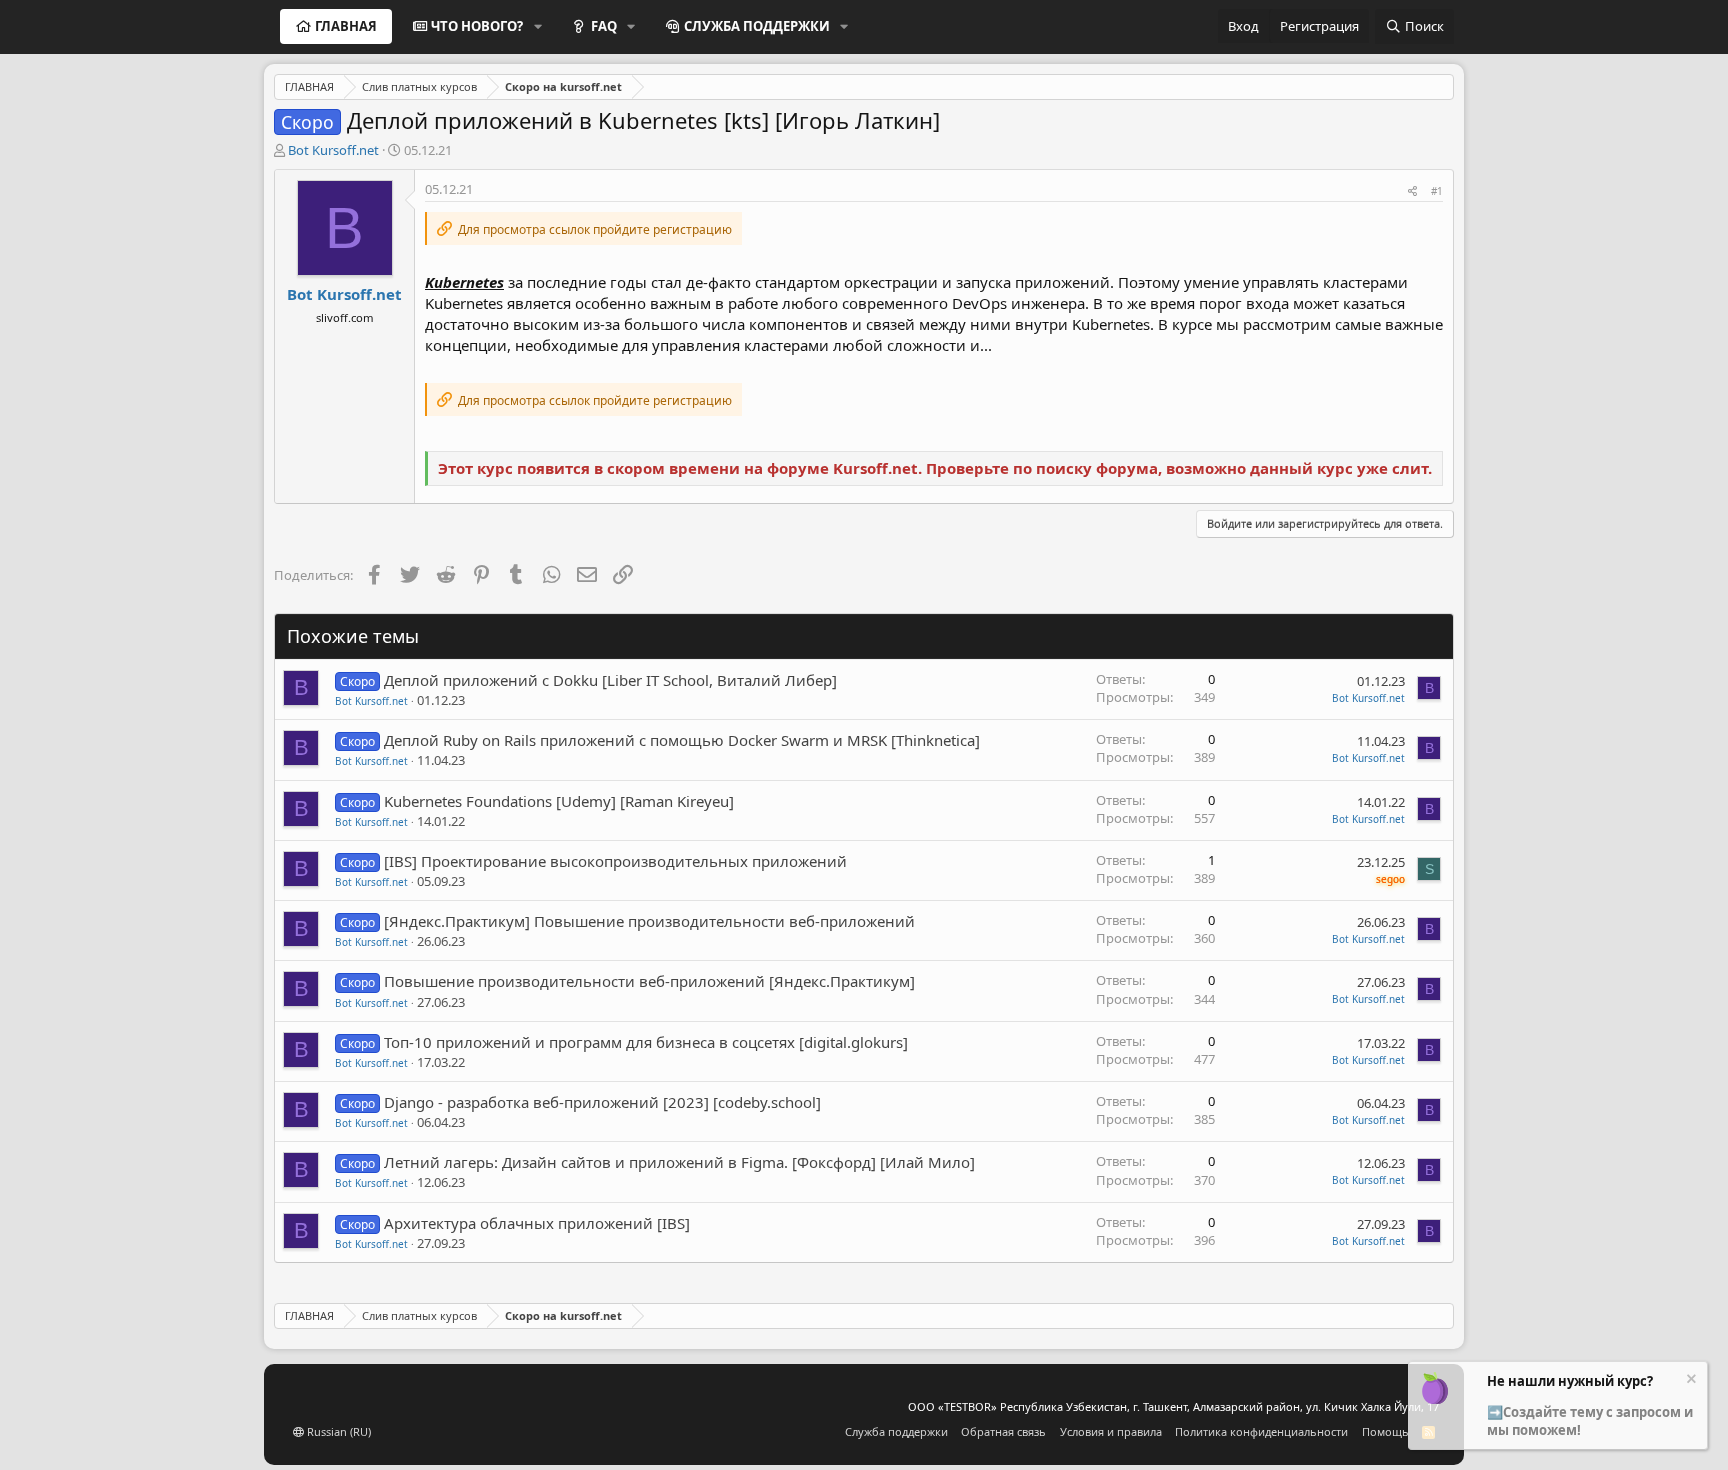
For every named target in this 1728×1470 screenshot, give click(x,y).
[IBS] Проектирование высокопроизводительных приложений (615, 861)
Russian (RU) (337, 1431)
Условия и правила (1111, 1431)
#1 (1437, 191)
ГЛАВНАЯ (346, 26)
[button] (538, 26)
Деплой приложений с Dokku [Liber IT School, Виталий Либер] (610, 680)
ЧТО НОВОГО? (477, 26)
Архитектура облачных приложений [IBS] (537, 1223)
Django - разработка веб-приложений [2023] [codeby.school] (602, 1102)
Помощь (1385, 1431)
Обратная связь (1003, 1431)
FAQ (604, 26)
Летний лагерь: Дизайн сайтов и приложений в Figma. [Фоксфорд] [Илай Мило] (679, 1162)
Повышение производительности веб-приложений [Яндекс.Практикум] (649, 981)
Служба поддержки (896, 1431)
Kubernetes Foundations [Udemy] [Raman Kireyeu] (559, 801)
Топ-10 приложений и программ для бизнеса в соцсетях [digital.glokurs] (646, 1042)
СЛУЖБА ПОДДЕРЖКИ (757, 26)
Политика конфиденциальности (1261, 1431)
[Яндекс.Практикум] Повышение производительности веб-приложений (649, 921)
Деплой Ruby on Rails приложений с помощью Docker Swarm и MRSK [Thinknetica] (682, 740)
